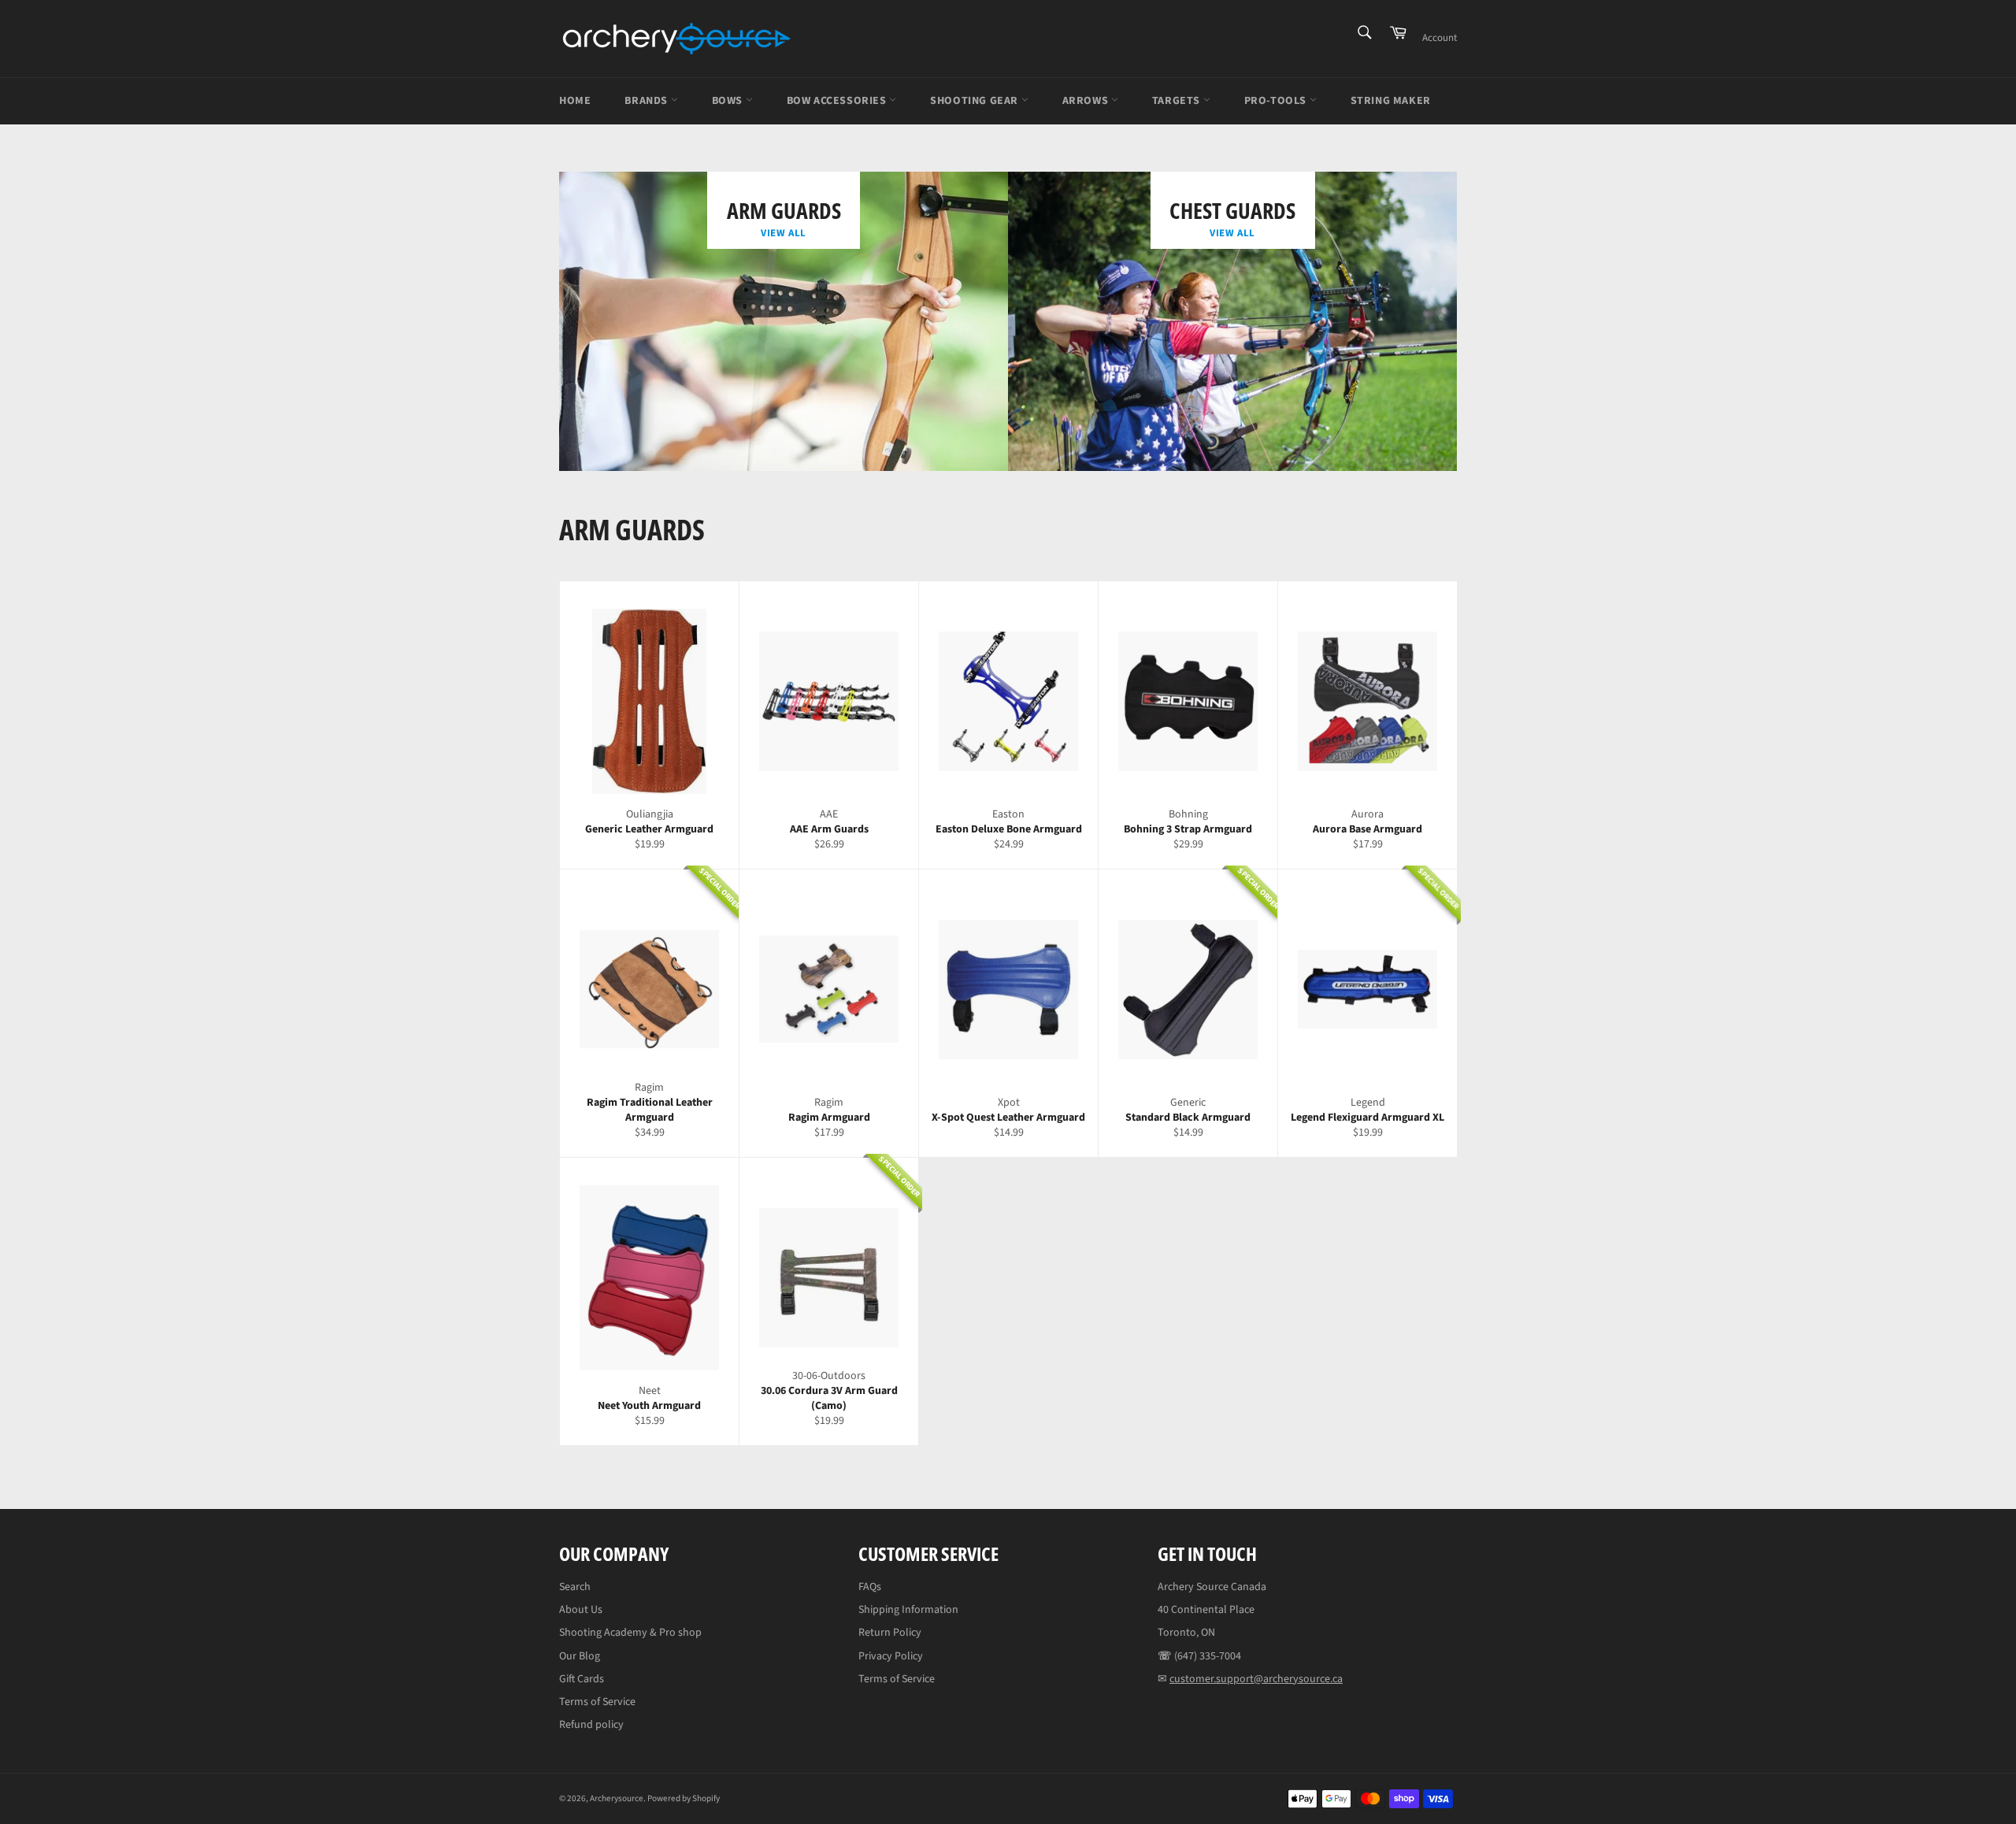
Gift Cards (582, 1679)
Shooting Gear (975, 101)
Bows (729, 101)
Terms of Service (597, 1702)
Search (575, 1587)
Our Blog (580, 1656)
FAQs (870, 1587)
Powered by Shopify (684, 1798)
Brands (647, 101)
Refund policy (591, 1725)
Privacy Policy (891, 1656)
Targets (1178, 101)
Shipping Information (908, 1610)
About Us (581, 1610)
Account (1440, 38)
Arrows (1087, 101)
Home (575, 101)
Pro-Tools (1277, 101)
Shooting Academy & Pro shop (630, 1633)
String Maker (1391, 101)
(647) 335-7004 (1208, 1656)
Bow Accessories (838, 101)
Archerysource (617, 1798)
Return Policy (890, 1633)
